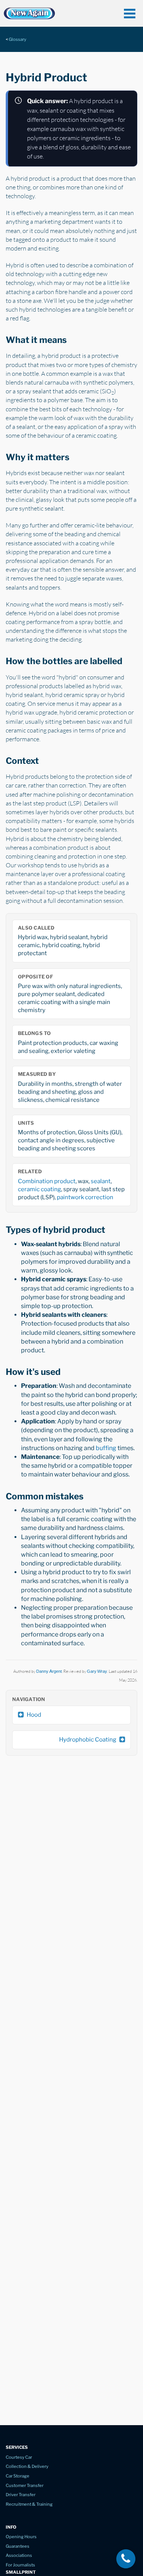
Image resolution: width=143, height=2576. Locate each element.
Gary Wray (97, 1671)
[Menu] (130, 13)
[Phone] (126, 2559)
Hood (34, 1715)
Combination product (47, 1181)
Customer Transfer (25, 2485)
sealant (101, 1181)
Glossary (18, 39)
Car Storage (18, 2476)
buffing (106, 1448)
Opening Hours (21, 2537)
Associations (19, 2555)
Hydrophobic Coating (88, 1739)
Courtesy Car (19, 2457)
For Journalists (20, 2565)
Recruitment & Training (29, 2504)
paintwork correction (85, 1197)
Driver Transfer (21, 2495)
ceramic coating (39, 1189)
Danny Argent (49, 1671)
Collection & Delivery (27, 2466)
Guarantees (18, 2546)
